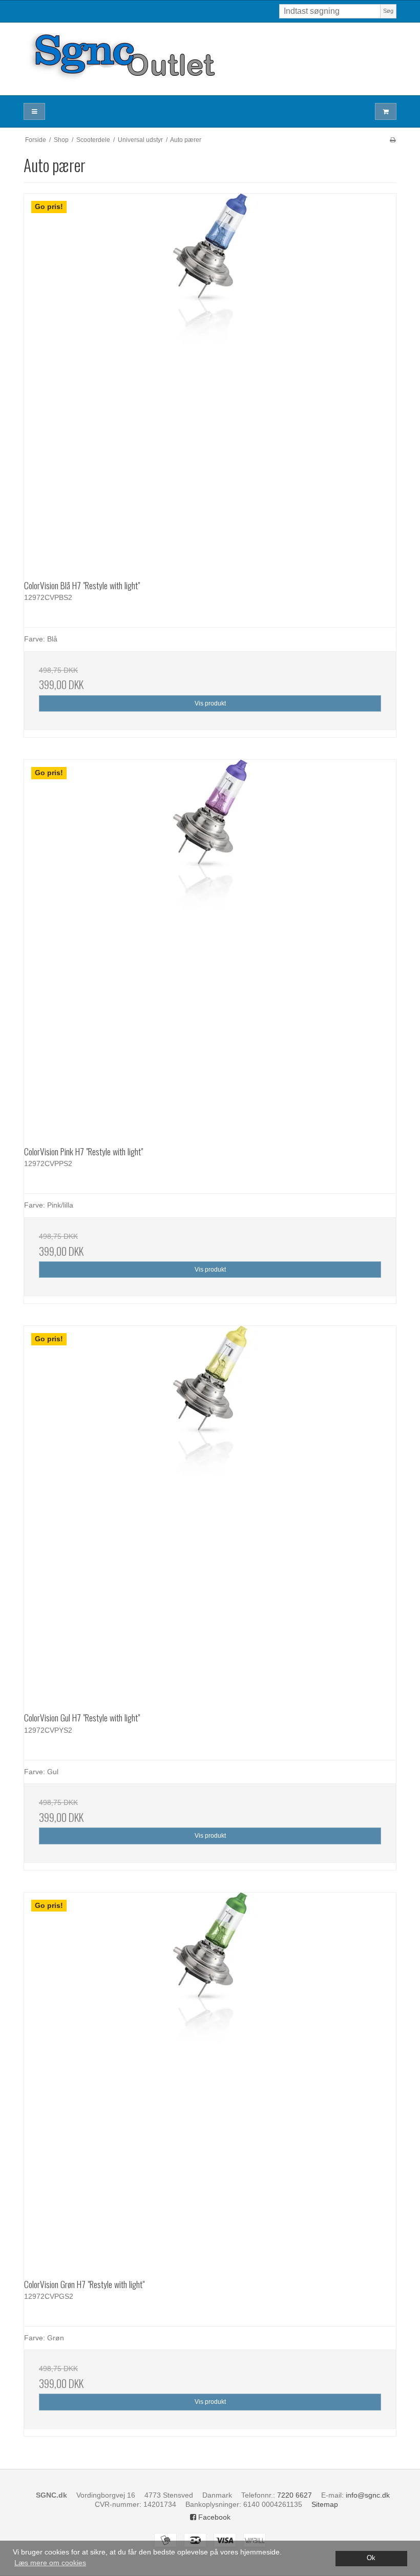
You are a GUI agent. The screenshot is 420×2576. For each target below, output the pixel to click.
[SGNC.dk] (210, 59)
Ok (371, 2558)
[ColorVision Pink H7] (210, 946)
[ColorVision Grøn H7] (210, 2079)
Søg (388, 11)
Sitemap (325, 2504)
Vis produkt (210, 703)
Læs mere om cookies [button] (50, 2563)
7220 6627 (295, 2495)
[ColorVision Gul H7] (210, 1512)
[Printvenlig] (393, 140)
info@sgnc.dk (368, 2495)
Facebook (213, 2517)
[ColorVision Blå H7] (210, 380)
